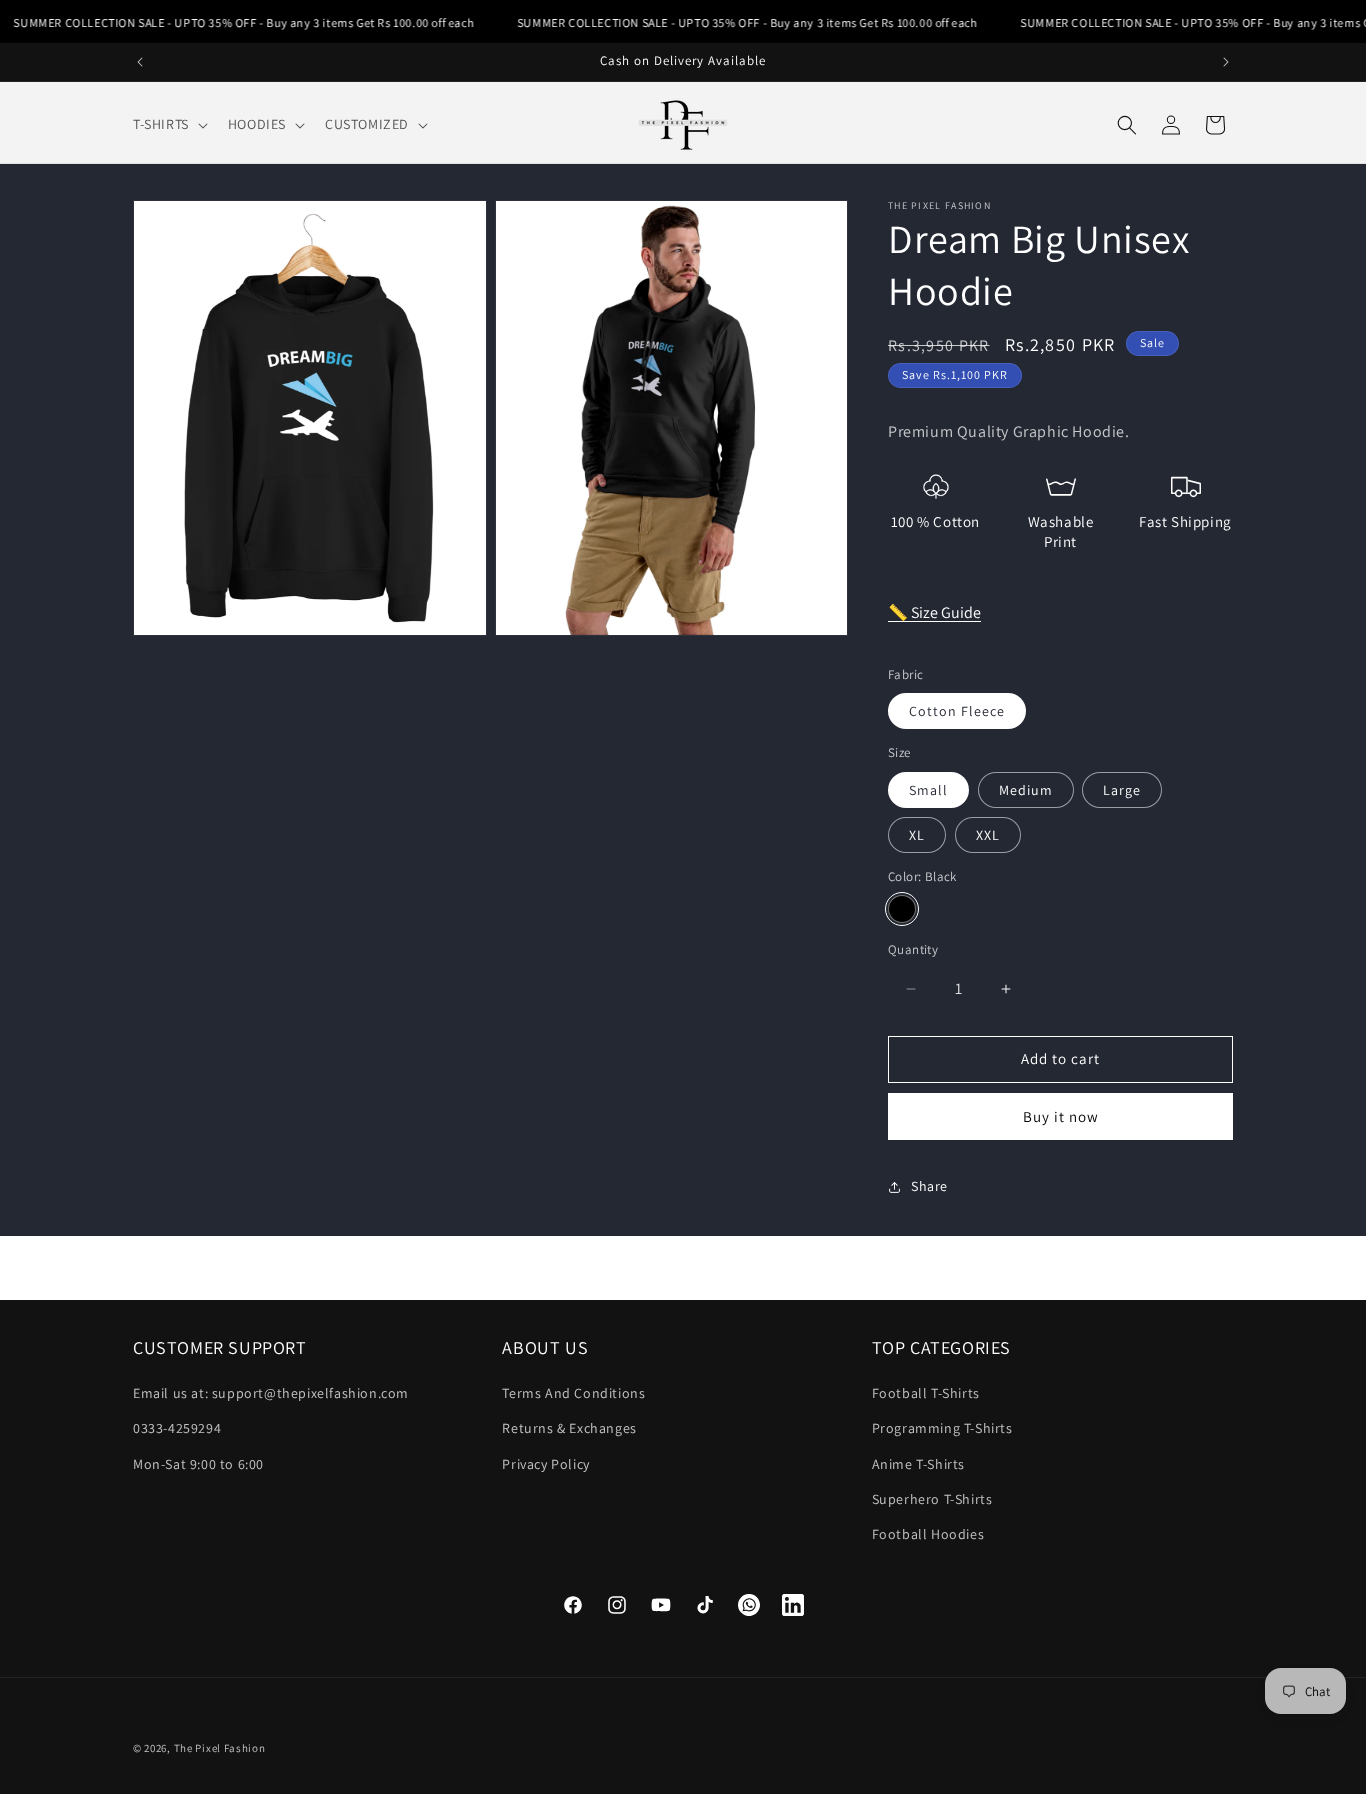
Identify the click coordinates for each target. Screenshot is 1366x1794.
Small (928, 790)
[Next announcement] (1226, 62)
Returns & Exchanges (569, 1429)
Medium (1026, 790)
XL (917, 835)
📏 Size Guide (934, 613)
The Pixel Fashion (220, 1748)
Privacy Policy (545, 1464)
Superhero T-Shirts (932, 1499)
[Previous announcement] (140, 62)
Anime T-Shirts (918, 1464)
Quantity (913, 950)
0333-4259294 (177, 1429)
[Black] (902, 910)
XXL (988, 835)
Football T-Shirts (926, 1394)
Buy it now (1061, 1116)
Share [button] (929, 1187)
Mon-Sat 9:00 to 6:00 (198, 1464)
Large (1122, 790)
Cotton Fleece (957, 712)
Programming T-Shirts (942, 1429)
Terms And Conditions (573, 1394)
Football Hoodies (928, 1534)
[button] (168, 124)
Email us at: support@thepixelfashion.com (271, 1394)
